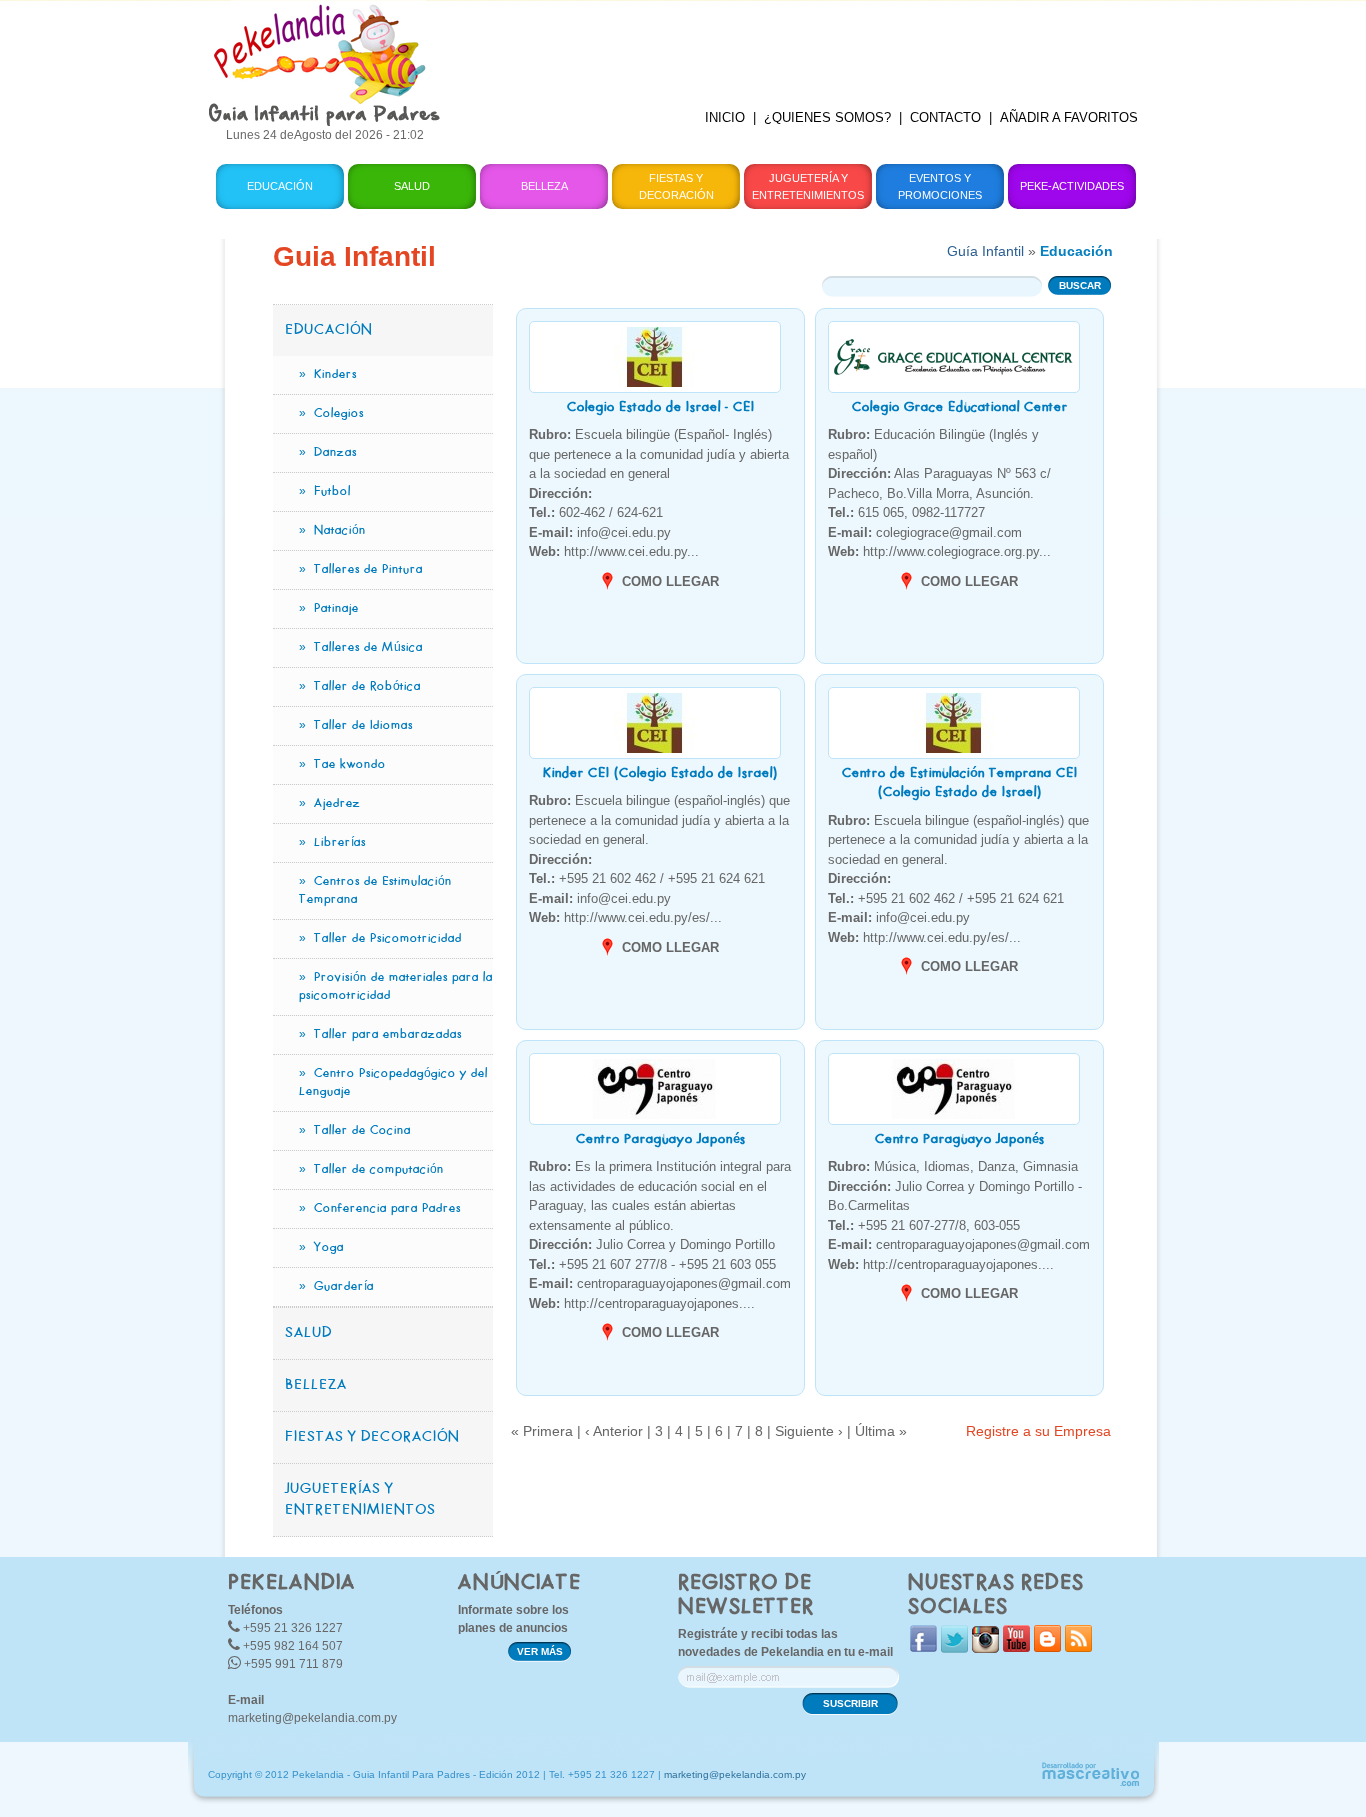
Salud (412, 186)
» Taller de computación (371, 1170)
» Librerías (332, 843)
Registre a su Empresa (1038, 1431)
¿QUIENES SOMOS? (827, 117)
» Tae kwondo (342, 765)
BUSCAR (1080, 285)
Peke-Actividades (1072, 186)
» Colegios (331, 414)
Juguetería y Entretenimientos (808, 186)
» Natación (332, 531)
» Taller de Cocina (355, 1131)
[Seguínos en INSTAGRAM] (985, 1648)
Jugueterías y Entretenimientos (360, 1500)
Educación (280, 186)
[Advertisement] (806, 45)
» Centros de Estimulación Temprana (375, 891)
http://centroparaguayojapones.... (642, 1303)
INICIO (725, 117)
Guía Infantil (985, 251)
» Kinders (328, 375)
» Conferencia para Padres (380, 1209)
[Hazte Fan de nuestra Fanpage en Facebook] (923, 1647)
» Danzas (328, 453)
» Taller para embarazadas (380, 1035)
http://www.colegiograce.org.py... (939, 551)
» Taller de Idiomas (356, 726)
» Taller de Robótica (360, 687)
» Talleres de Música (361, 648)
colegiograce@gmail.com (925, 532)
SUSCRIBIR (850, 1703)
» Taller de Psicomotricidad (380, 939)
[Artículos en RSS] (1078, 1647)
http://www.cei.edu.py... (614, 551)
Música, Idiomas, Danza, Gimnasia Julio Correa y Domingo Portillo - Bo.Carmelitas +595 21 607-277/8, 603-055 (955, 1196)
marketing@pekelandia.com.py (312, 1718)
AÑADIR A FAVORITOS (1069, 117)
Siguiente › (809, 1431)
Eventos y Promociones (940, 186)
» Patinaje (329, 609)
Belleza (544, 186)
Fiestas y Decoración (676, 186)
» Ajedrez (330, 804)
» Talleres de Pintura (361, 570)
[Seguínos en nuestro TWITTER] (954, 1648)
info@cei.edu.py (600, 532)
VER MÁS (540, 1651)
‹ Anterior (614, 1431)
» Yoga (321, 1248)
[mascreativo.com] (1090, 1783)
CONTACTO (945, 117)
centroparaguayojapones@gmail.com (660, 1283)
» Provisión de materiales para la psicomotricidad (396, 987)
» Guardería (336, 1287)
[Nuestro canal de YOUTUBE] (1016, 1647)
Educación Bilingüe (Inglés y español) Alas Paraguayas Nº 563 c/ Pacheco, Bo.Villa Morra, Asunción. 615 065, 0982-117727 (939, 473)
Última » (881, 1431)
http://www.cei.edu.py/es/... (625, 917)
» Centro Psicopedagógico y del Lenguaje (393, 1083)
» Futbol (325, 492)
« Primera (542, 1431)
